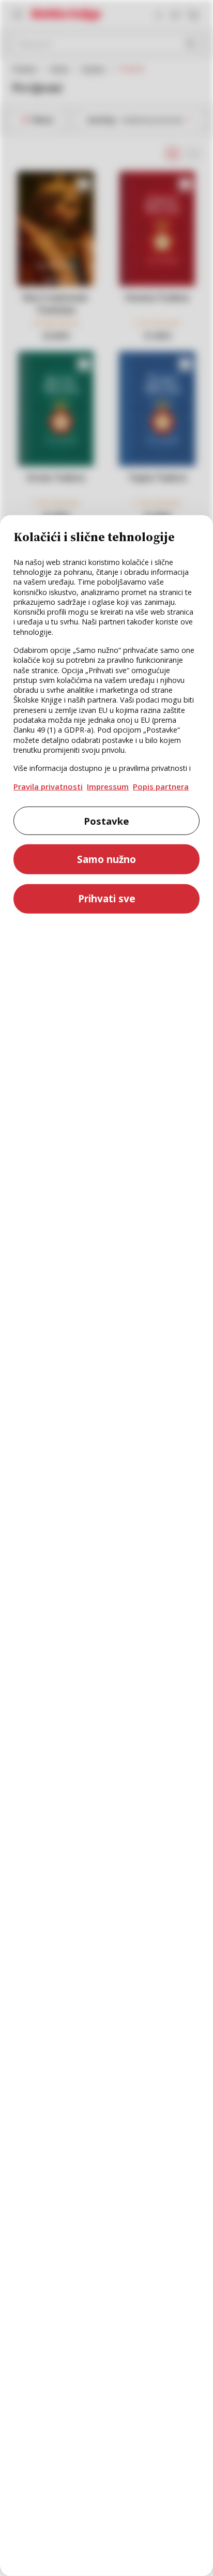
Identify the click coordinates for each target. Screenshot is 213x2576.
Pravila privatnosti (48, 786)
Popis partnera (161, 786)
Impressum (108, 786)
